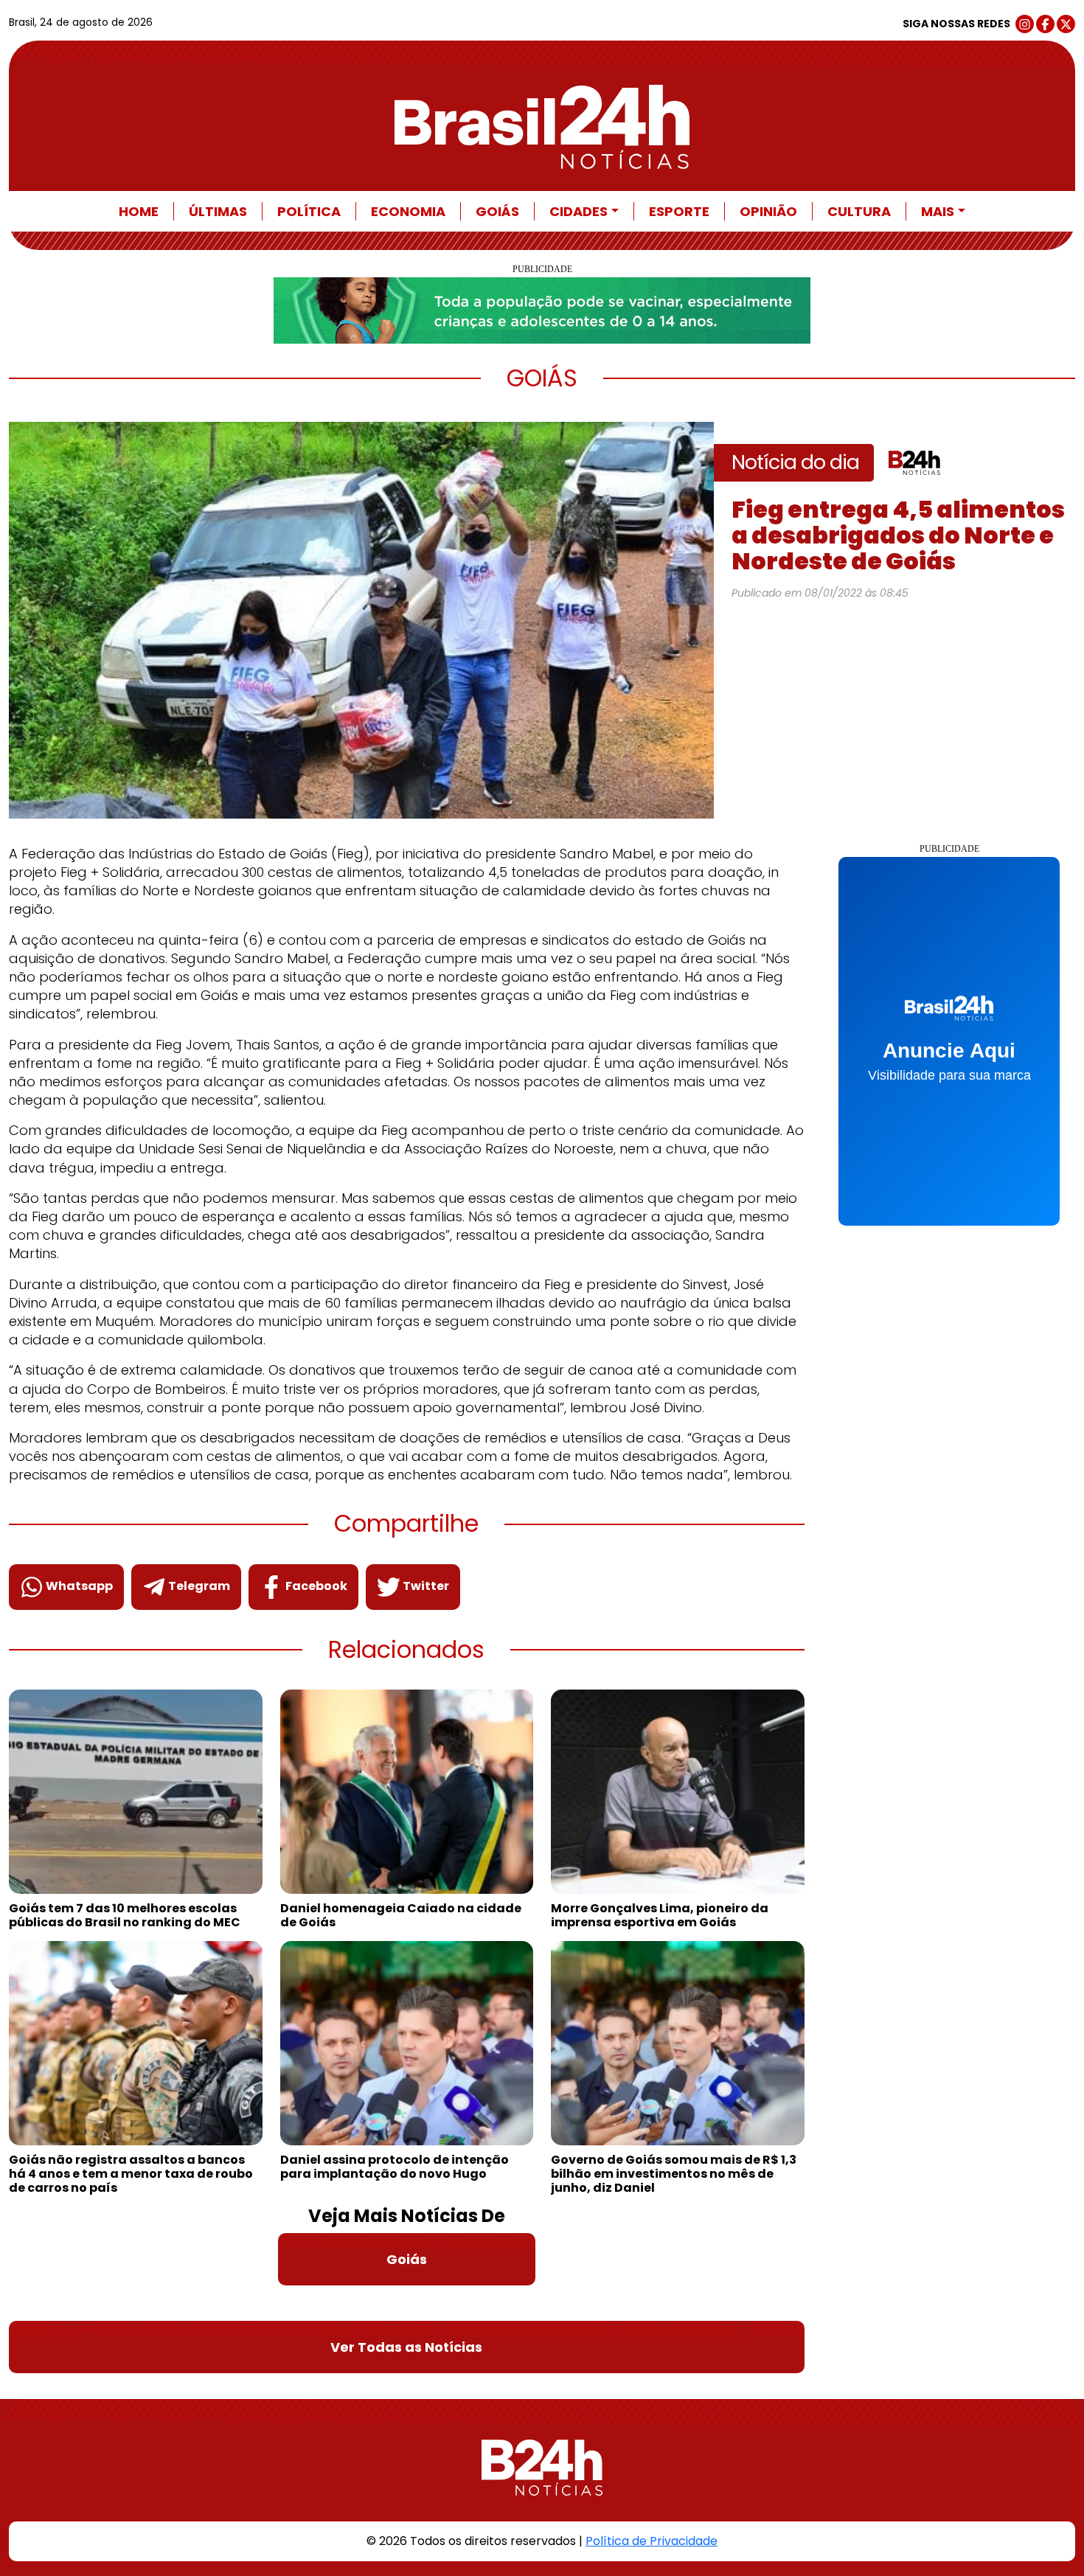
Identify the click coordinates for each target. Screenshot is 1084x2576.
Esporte (679, 211)
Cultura (859, 211)
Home (139, 211)
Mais (938, 211)
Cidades (579, 211)
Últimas (218, 211)
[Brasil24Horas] (542, 127)
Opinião (768, 211)
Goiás (497, 211)
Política (309, 211)
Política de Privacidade (652, 2541)
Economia (408, 211)
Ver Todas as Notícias (406, 2347)
